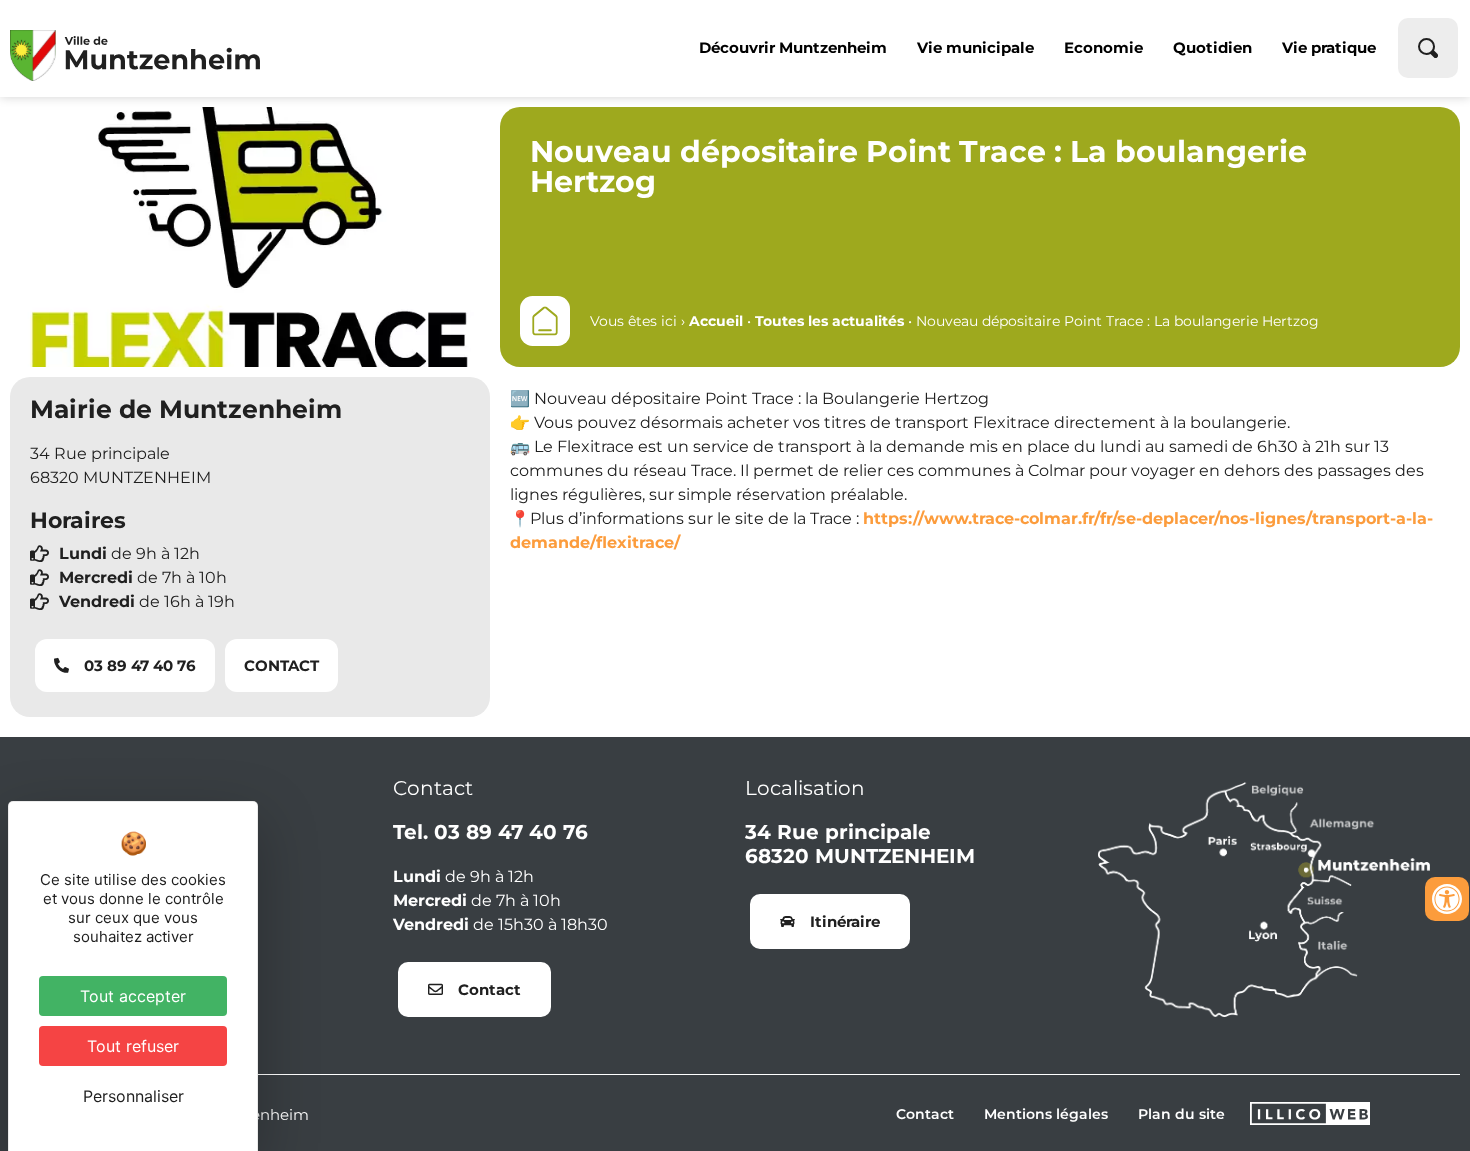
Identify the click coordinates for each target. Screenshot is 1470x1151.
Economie (1103, 47)
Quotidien (1212, 47)
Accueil (716, 321)
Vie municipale (975, 47)
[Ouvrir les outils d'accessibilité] (1447, 899)
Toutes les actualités (829, 321)
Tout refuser (133, 1046)
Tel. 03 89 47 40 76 (490, 832)
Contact (925, 1114)
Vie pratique (1329, 47)
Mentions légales (1046, 1114)
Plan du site (1181, 1114)
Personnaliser (133, 1096)
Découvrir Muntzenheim (793, 47)
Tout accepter (133, 996)
